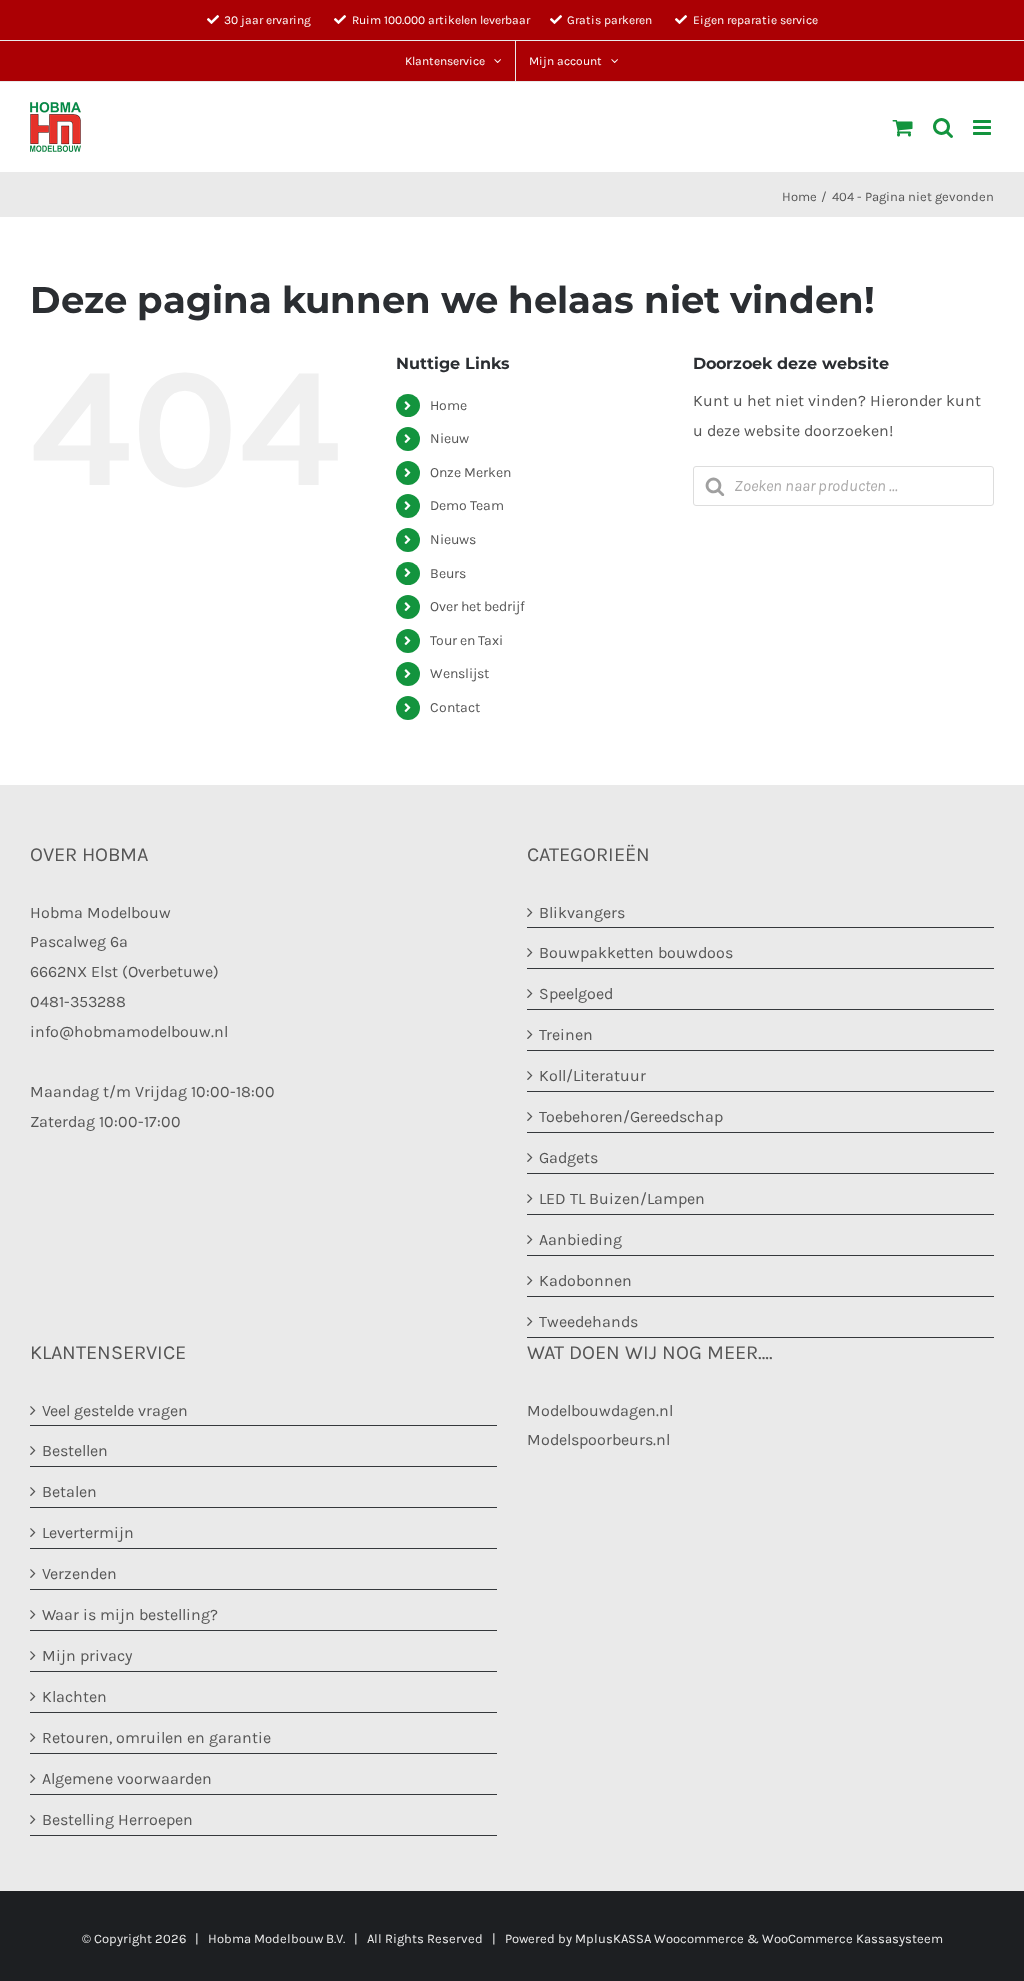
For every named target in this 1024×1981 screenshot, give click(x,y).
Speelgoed (576, 993)
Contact (455, 707)
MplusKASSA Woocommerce (659, 1938)
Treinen (566, 1034)
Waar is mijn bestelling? (130, 1614)
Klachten (74, 1696)
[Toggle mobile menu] (983, 127)
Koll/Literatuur (592, 1075)
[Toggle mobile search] (943, 127)
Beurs (448, 573)
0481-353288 (78, 1001)
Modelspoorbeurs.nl (598, 1439)
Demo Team (467, 505)
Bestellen (75, 1450)
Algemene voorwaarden (127, 1778)
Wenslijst (459, 673)
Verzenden (79, 1573)
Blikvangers (582, 912)
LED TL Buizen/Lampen (622, 1198)
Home (448, 405)
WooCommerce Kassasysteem (852, 1938)
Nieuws (453, 539)
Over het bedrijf (477, 606)
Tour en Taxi (466, 640)
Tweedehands (588, 1321)
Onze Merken (470, 472)
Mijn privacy (87, 1655)
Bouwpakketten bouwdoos (636, 952)
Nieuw (449, 438)
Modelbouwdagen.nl (600, 1410)
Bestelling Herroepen (117, 1819)
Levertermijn (88, 1532)
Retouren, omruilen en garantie (156, 1737)
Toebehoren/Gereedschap (631, 1116)
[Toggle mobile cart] (903, 127)
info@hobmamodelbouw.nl (129, 1031)
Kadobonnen (585, 1280)
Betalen (69, 1491)
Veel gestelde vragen (115, 1410)
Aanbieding (580, 1239)
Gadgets (568, 1157)
